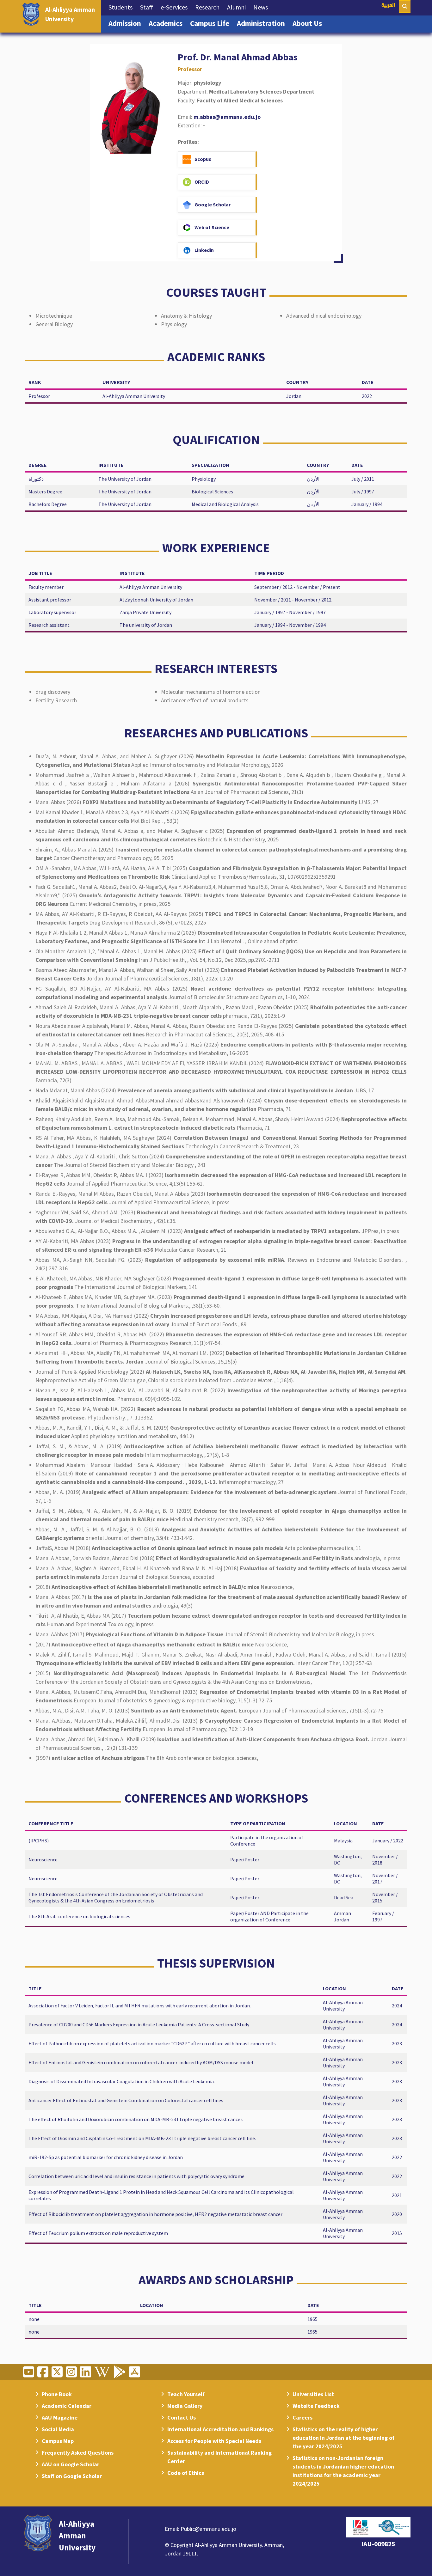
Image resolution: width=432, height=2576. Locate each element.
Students (122, 7)
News (262, 7)
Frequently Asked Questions (78, 2453)
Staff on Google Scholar (72, 2476)
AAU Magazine (60, 2417)
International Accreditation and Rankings (220, 2429)
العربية (388, 6)
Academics (167, 23)
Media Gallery (185, 2406)
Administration (263, 23)
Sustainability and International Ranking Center (219, 2457)
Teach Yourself (186, 2394)
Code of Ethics (186, 2473)
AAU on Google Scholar (71, 2464)
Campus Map (58, 2441)
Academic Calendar (67, 2406)
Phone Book (57, 2394)
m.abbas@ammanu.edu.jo (227, 117)
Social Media (58, 2429)
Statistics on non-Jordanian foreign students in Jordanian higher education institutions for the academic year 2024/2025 (343, 2471)
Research (209, 7)
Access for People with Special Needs (214, 2441)
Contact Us (182, 2417)
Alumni (238, 7)
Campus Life (212, 23)
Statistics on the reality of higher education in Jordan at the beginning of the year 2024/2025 (343, 2438)
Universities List (313, 2394)
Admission (127, 23)
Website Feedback (316, 2406)
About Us (309, 23)
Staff (148, 7)
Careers (302, 2417)
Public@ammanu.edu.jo (208, 2529)
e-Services (176, 7)
